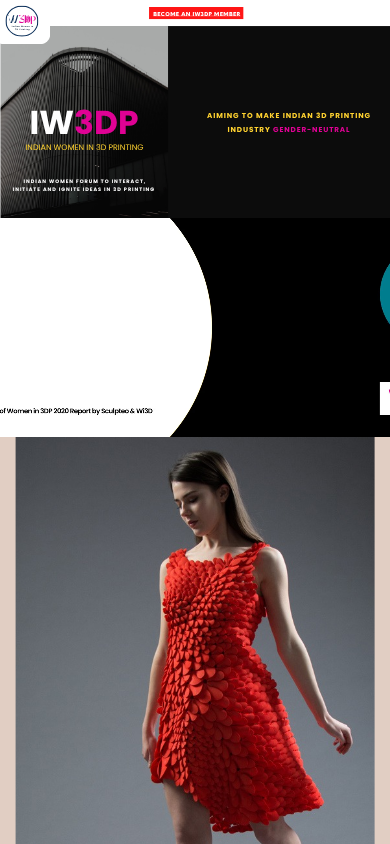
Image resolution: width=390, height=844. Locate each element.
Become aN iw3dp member (196, 13)
